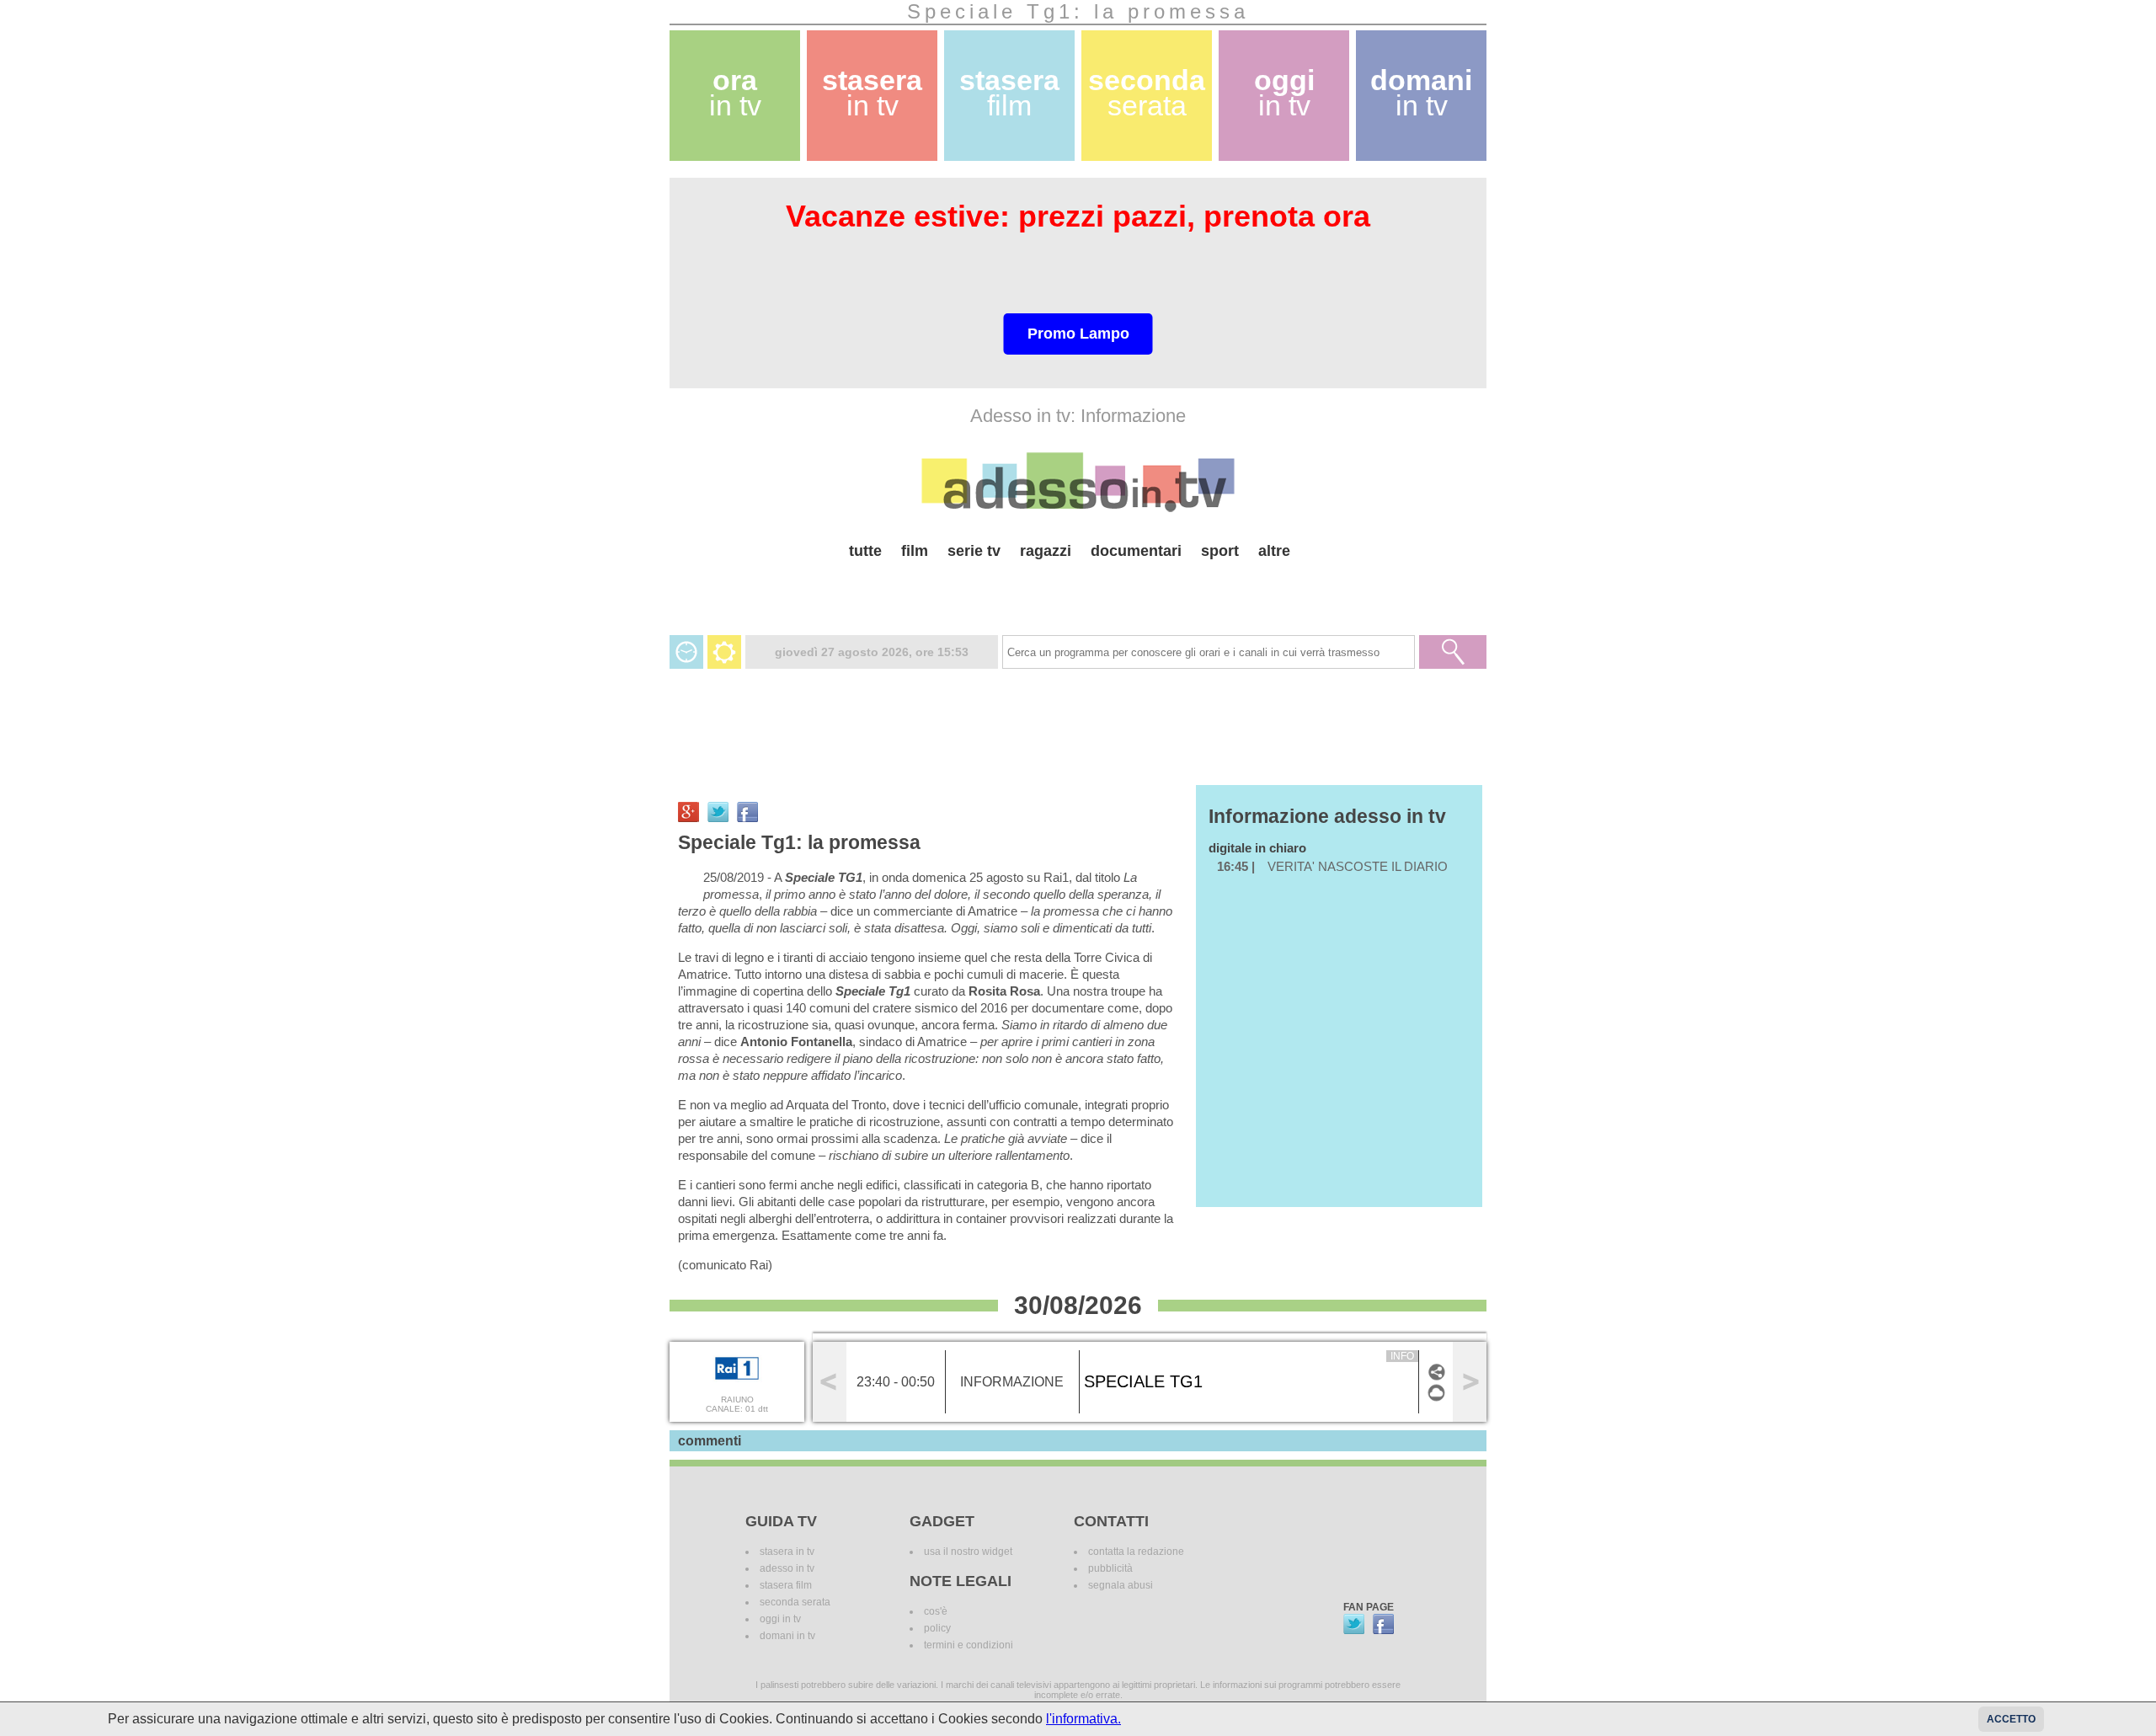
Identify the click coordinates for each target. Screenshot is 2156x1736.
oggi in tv (780, 1619)
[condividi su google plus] (688, 812)
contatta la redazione (1136, 1552)
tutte (865, 551)
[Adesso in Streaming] (1436, 1400)
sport (1220, 551)
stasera (872, 93)
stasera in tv (787, 1552)
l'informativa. (1083, 1719)
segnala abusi (1121, 1585)
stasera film (786, 1585)
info (1402, 1356)
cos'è (936, 1611)
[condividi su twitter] (718, 812)
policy (937, 1628)
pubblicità (1110, 1568)
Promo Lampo (1078, 334)
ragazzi (1046, 551)
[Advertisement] (1078, 591)
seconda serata (795, 1602)
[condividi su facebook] (747, 812)
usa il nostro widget (968, 1552)
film (915, 551)
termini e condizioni (969, 1645)
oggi (1284, 93)
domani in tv (787, 1636)
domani (1421, 93)
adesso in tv (787, 1568)
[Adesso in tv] (1078, 482)
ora (735, 93)
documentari (1136, 551)
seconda (1147, 93)
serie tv (974, 551)
